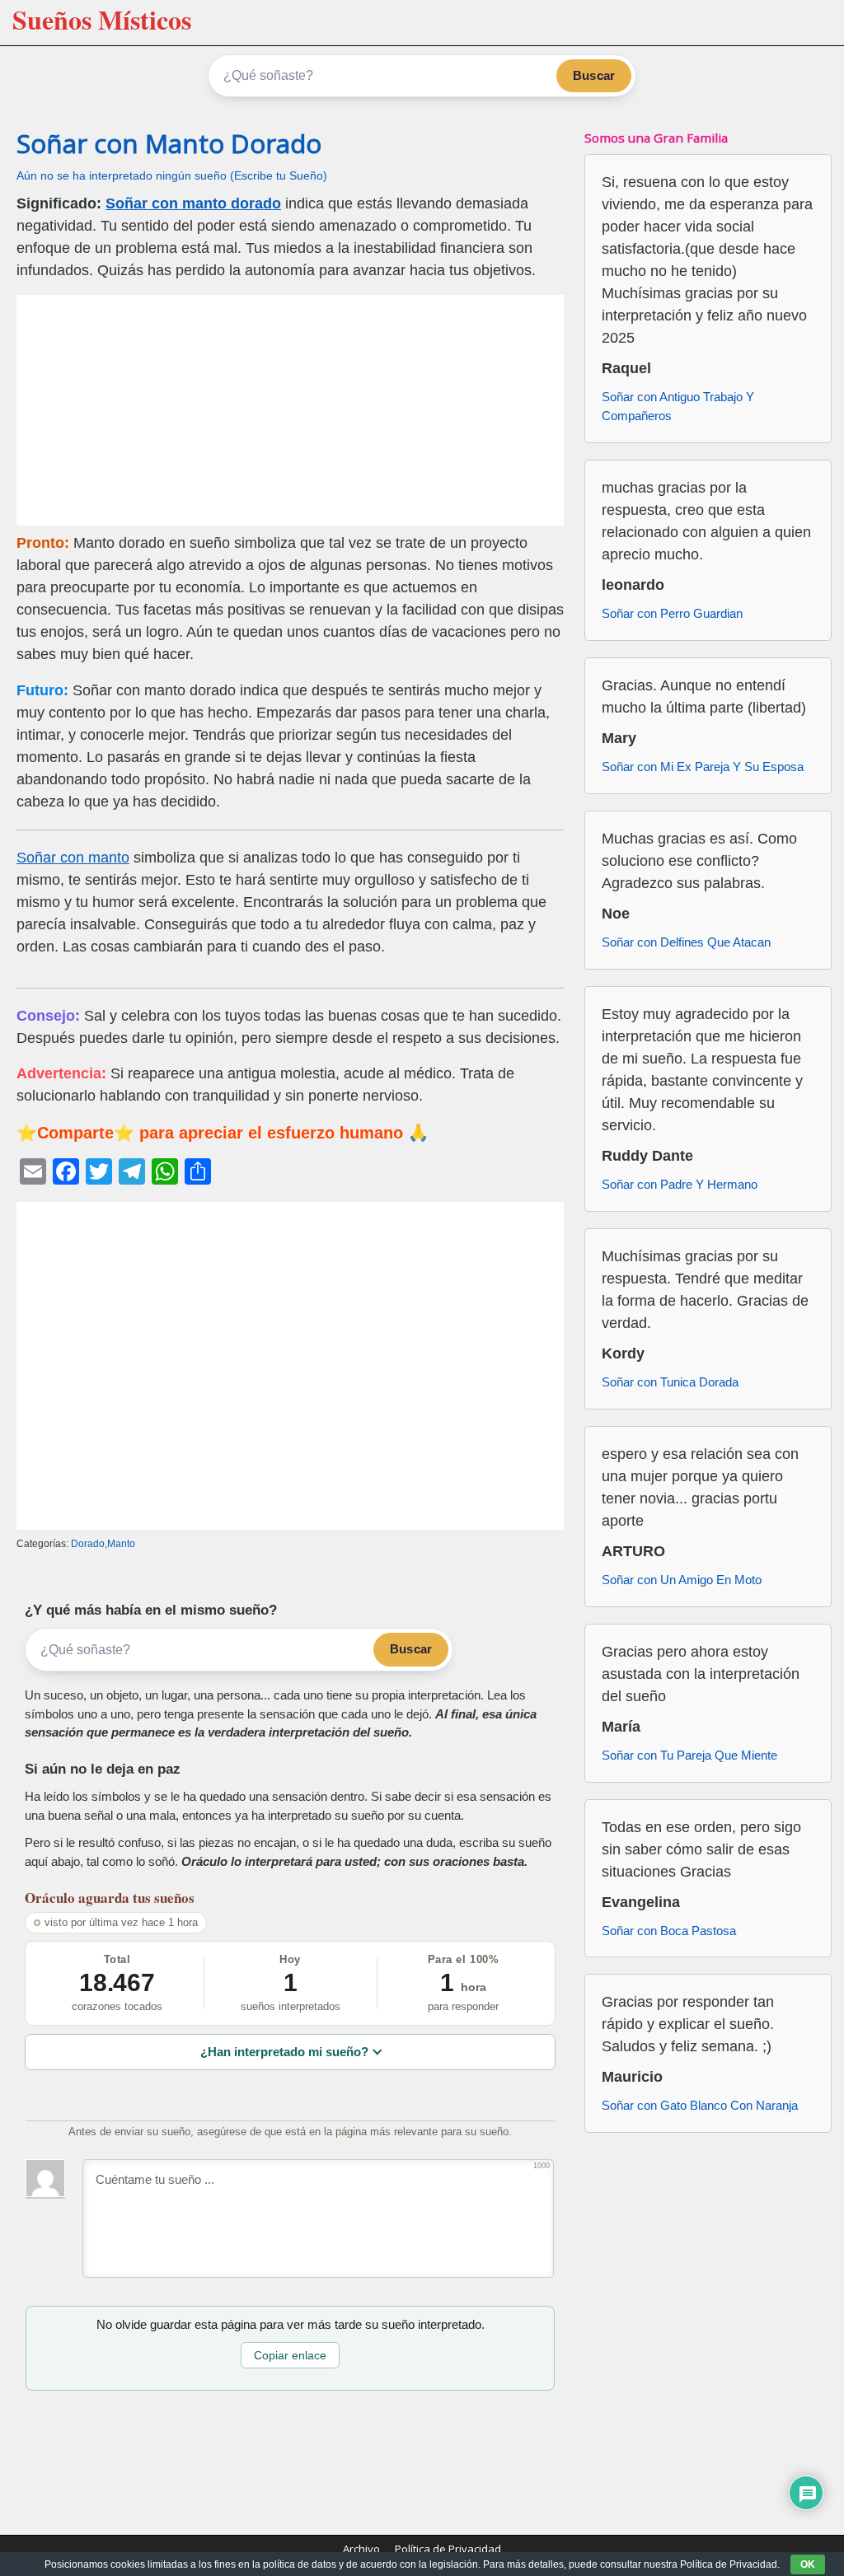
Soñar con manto (73, 858)
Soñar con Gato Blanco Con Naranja (700, 2105)
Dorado (88, 1544)
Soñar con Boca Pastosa (669, 1931)
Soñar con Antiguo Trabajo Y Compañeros (678, 406)
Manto (121, 1544)
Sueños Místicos (102, 19)
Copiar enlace (290, 2355)
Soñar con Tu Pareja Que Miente (689, 1755)
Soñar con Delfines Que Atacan (686, 942)
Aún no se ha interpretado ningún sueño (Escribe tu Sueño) (172, 176)
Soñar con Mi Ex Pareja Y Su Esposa (703, 767)
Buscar (594, 75)
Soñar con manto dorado (193, 203)
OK (808, 2564)
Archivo (361, 2549)
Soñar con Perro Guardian (672, 613)
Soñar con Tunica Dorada (670, 1382)
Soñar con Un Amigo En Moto (682, 1580)
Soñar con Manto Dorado (169, 143)
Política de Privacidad (448, 2549)
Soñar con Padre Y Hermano (680, 1184)
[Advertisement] (290, 410)
